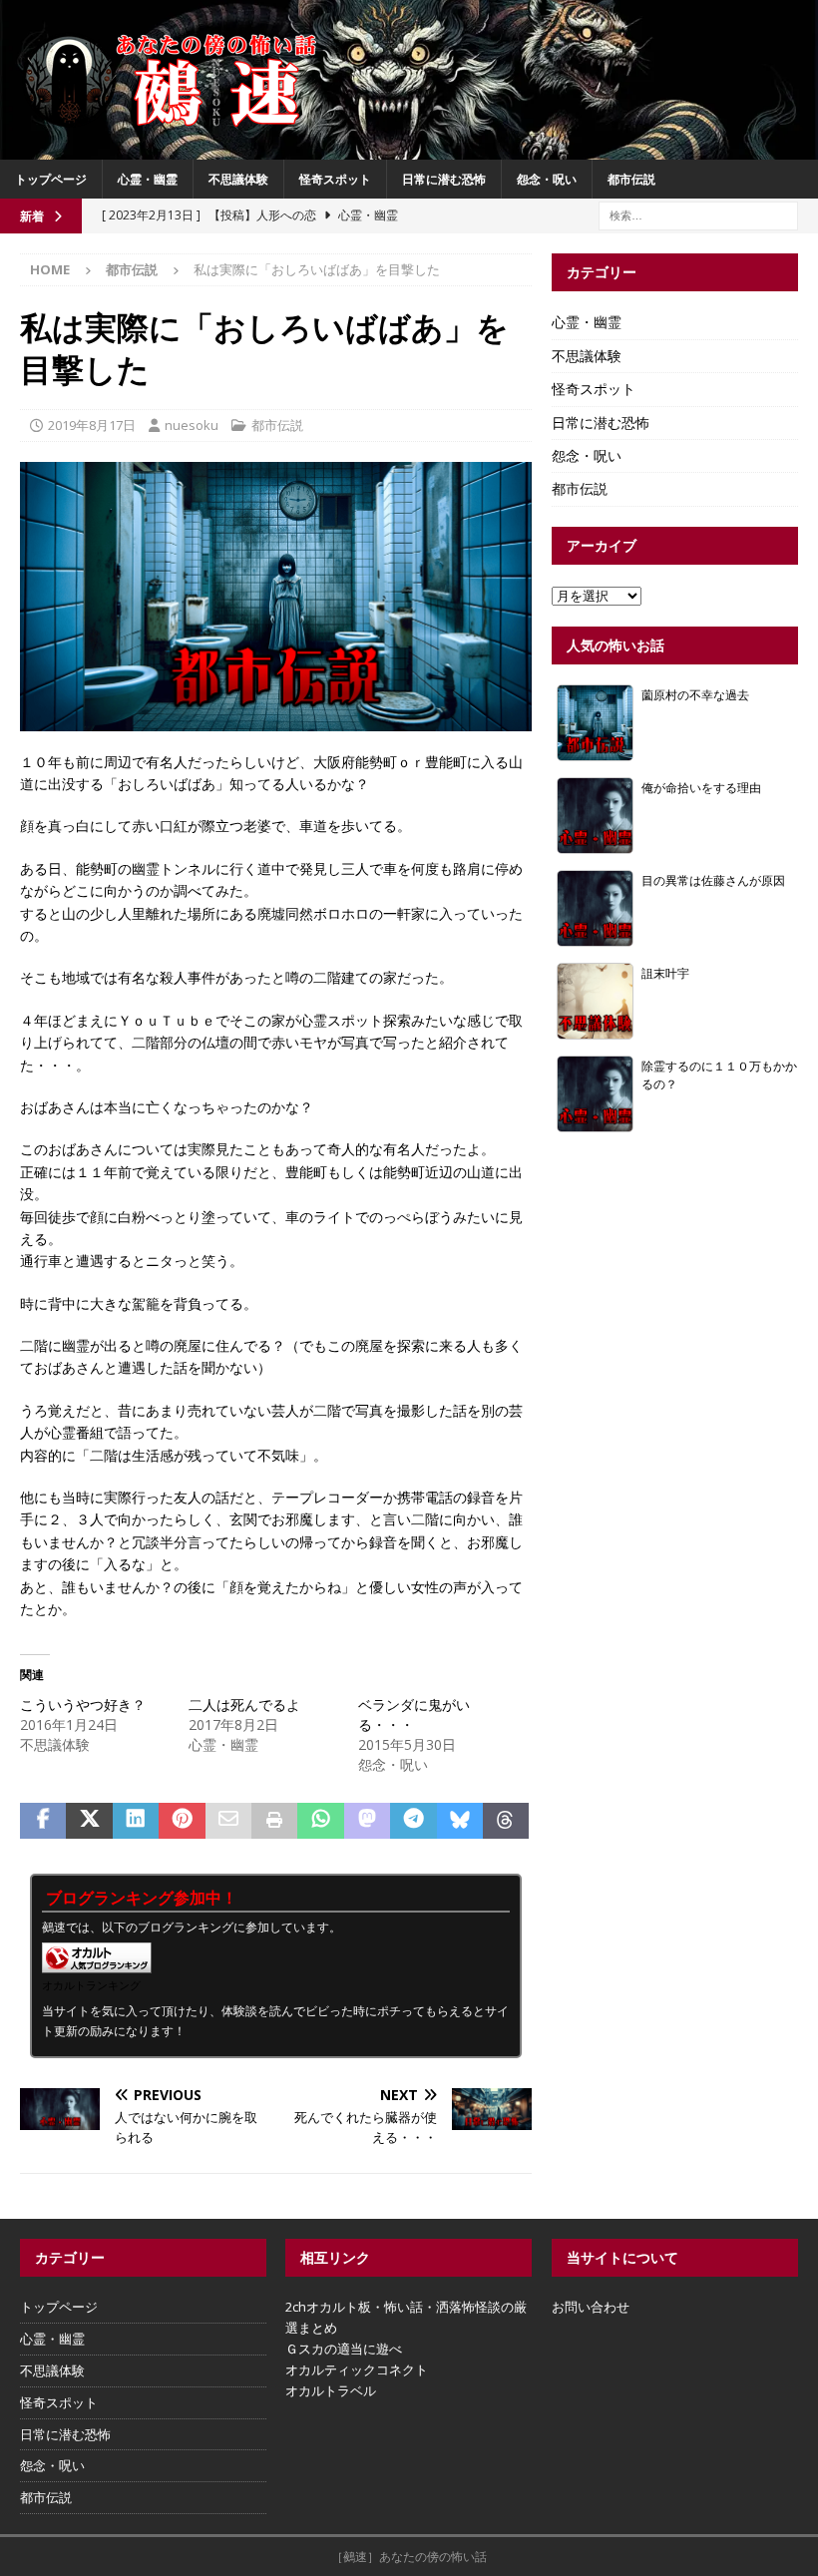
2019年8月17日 (92, 425)
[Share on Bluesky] (460, 1821)
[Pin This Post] (182, 1821)
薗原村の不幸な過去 (695, 694)
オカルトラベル (331, 2390)
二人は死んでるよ (244, 1705)
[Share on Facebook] (43, 1821)
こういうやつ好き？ (83, 1705)
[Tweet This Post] (89, 1821)
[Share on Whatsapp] (320, 1821)
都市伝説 (631, 179)
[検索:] (698, 214)
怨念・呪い (547, 179)
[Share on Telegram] (413, 1821)
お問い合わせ (591, 2307)
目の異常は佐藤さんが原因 (713, 880)
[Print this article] (274, 1821)
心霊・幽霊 (148, 179)
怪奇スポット (335, 179)
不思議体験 (238, 179)
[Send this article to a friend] (228, 1821)
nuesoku (192, 425)
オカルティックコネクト (357, 2369)
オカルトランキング (91, 1985)
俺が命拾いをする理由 (701, 787)
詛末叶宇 (665, 973)
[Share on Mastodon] (367, 1821)
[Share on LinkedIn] (136, 1821)
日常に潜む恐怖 (444, 179)
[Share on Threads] (506, 1821)
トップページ (51, 179)
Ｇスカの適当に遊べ (344, 2349)
